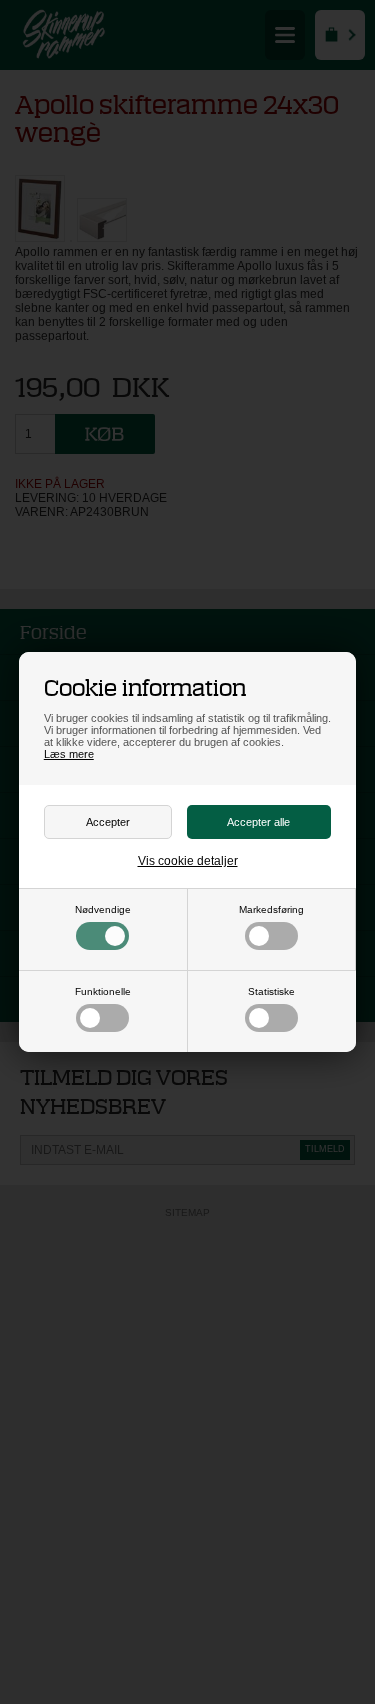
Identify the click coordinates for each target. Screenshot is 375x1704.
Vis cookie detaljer (188, 861)
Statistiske (271, 991)
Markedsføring (271, 909)
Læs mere (69, 754)
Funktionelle (103, 991)
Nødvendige (103, 909)
